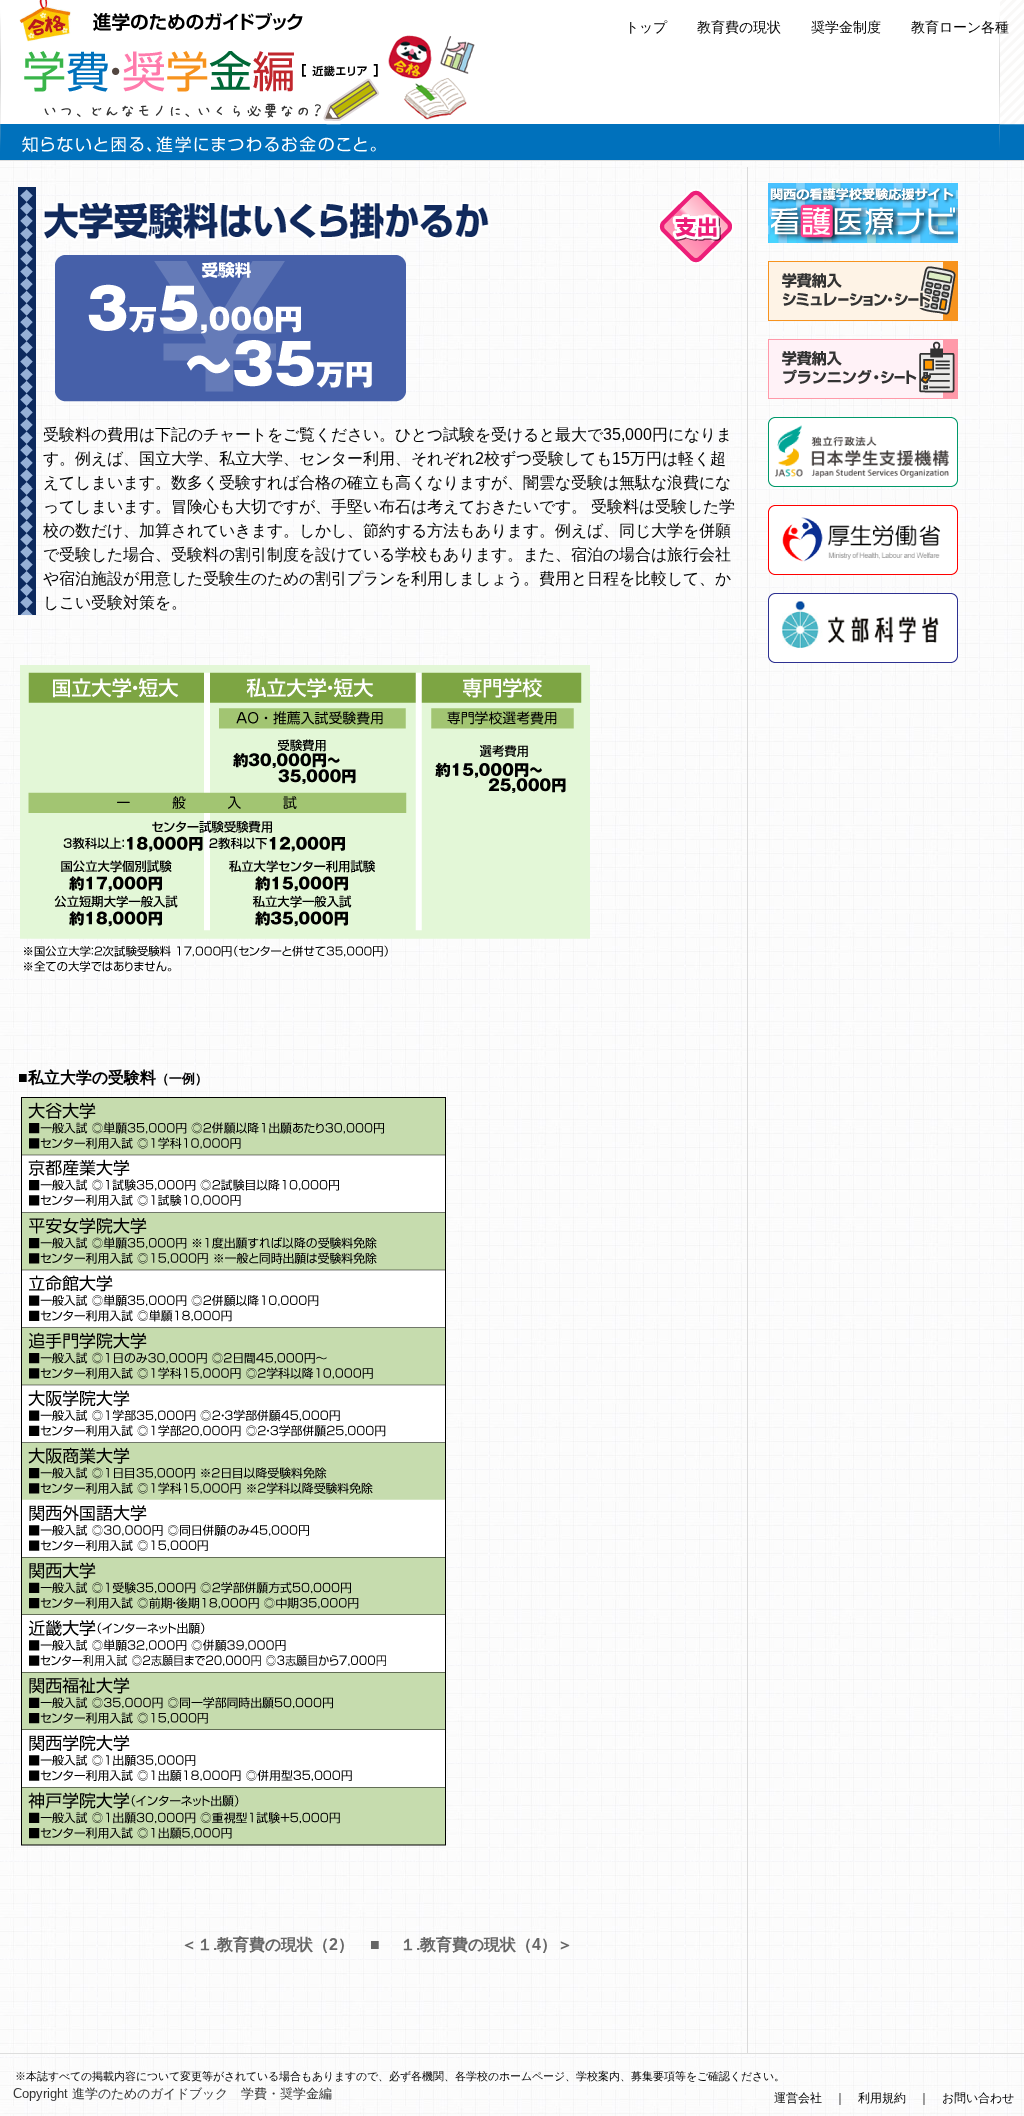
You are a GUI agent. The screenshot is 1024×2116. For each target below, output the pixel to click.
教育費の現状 (739, 27)
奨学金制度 (846, 27)
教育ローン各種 (960, 27)
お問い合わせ (978, 2098)
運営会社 (798, 2098)
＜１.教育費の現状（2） (267, 1944)
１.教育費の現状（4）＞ (486, 1944)
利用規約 (882, 2098)
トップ (646, 27)
